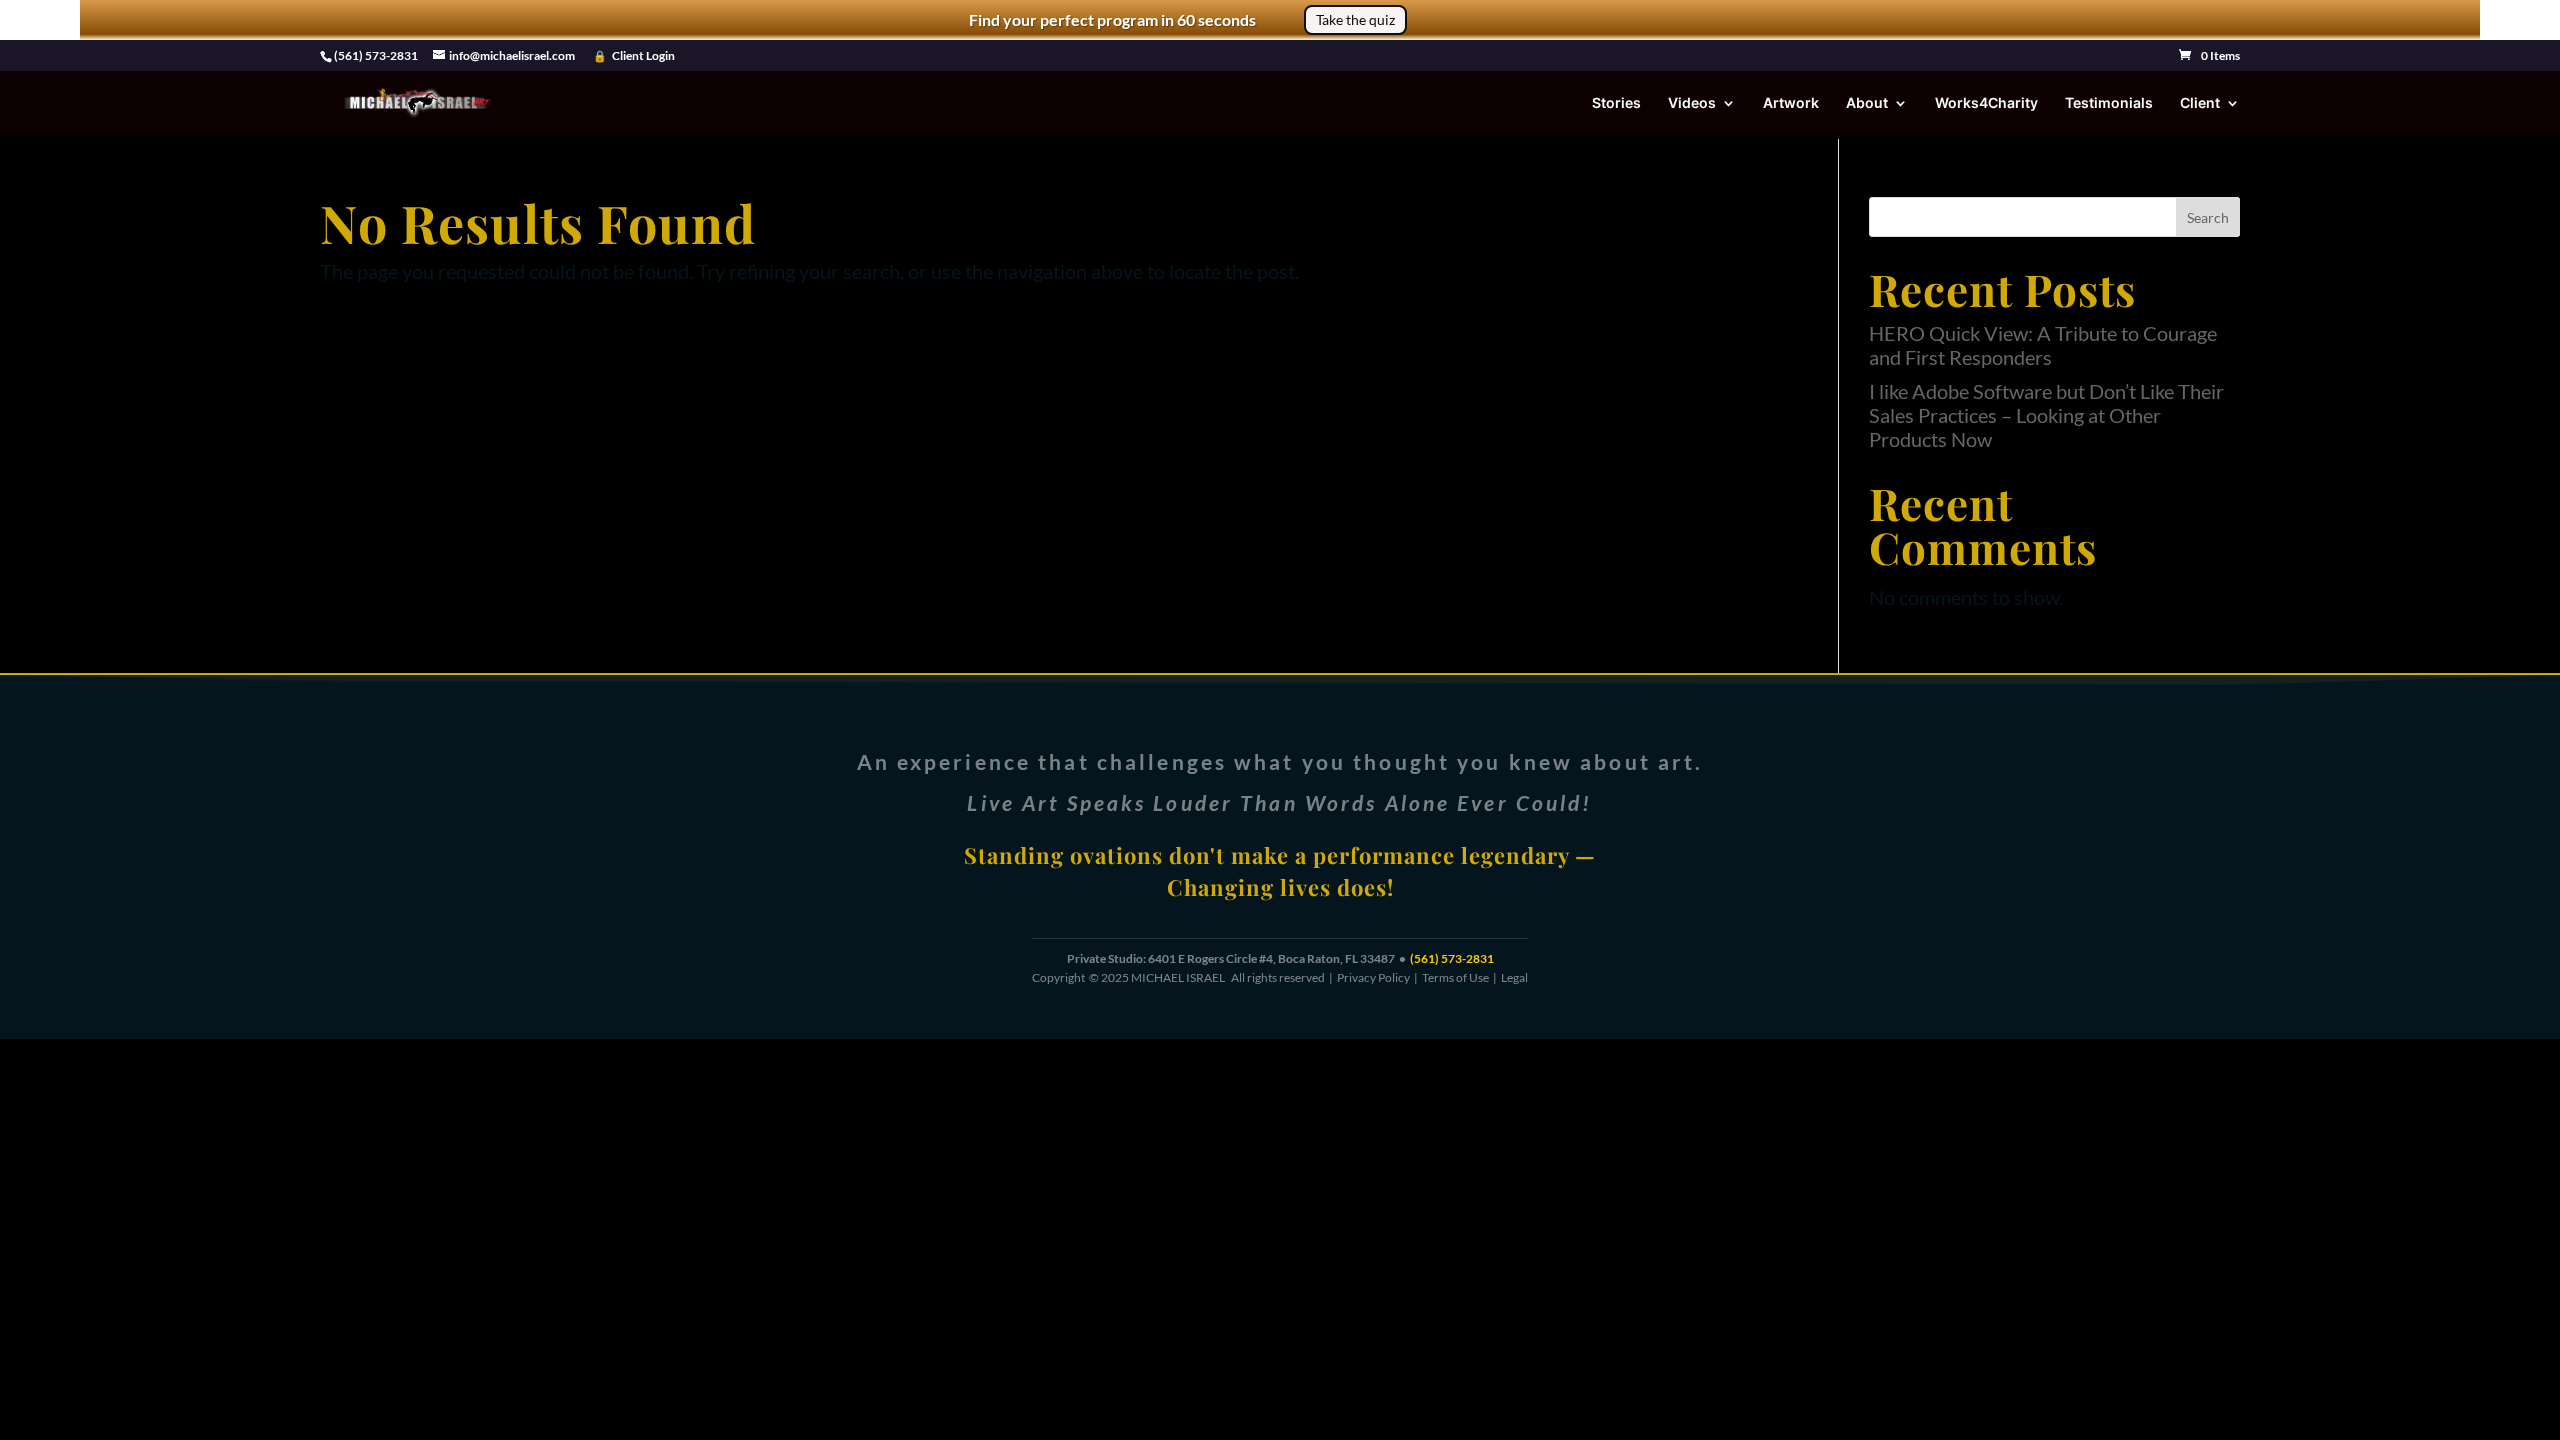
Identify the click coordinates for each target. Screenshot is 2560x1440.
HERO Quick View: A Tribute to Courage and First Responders (2043, 345)
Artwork (1791, 103)
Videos (1692, 103)
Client (2200, 103)
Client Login (643, 56)
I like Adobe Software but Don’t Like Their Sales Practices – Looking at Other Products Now (2046, 415)
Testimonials (2109, 103)
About (1867, 103)
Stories (1616, 103)
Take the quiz (1355, 19)
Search (2208, 217)
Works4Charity (1986, 103)
